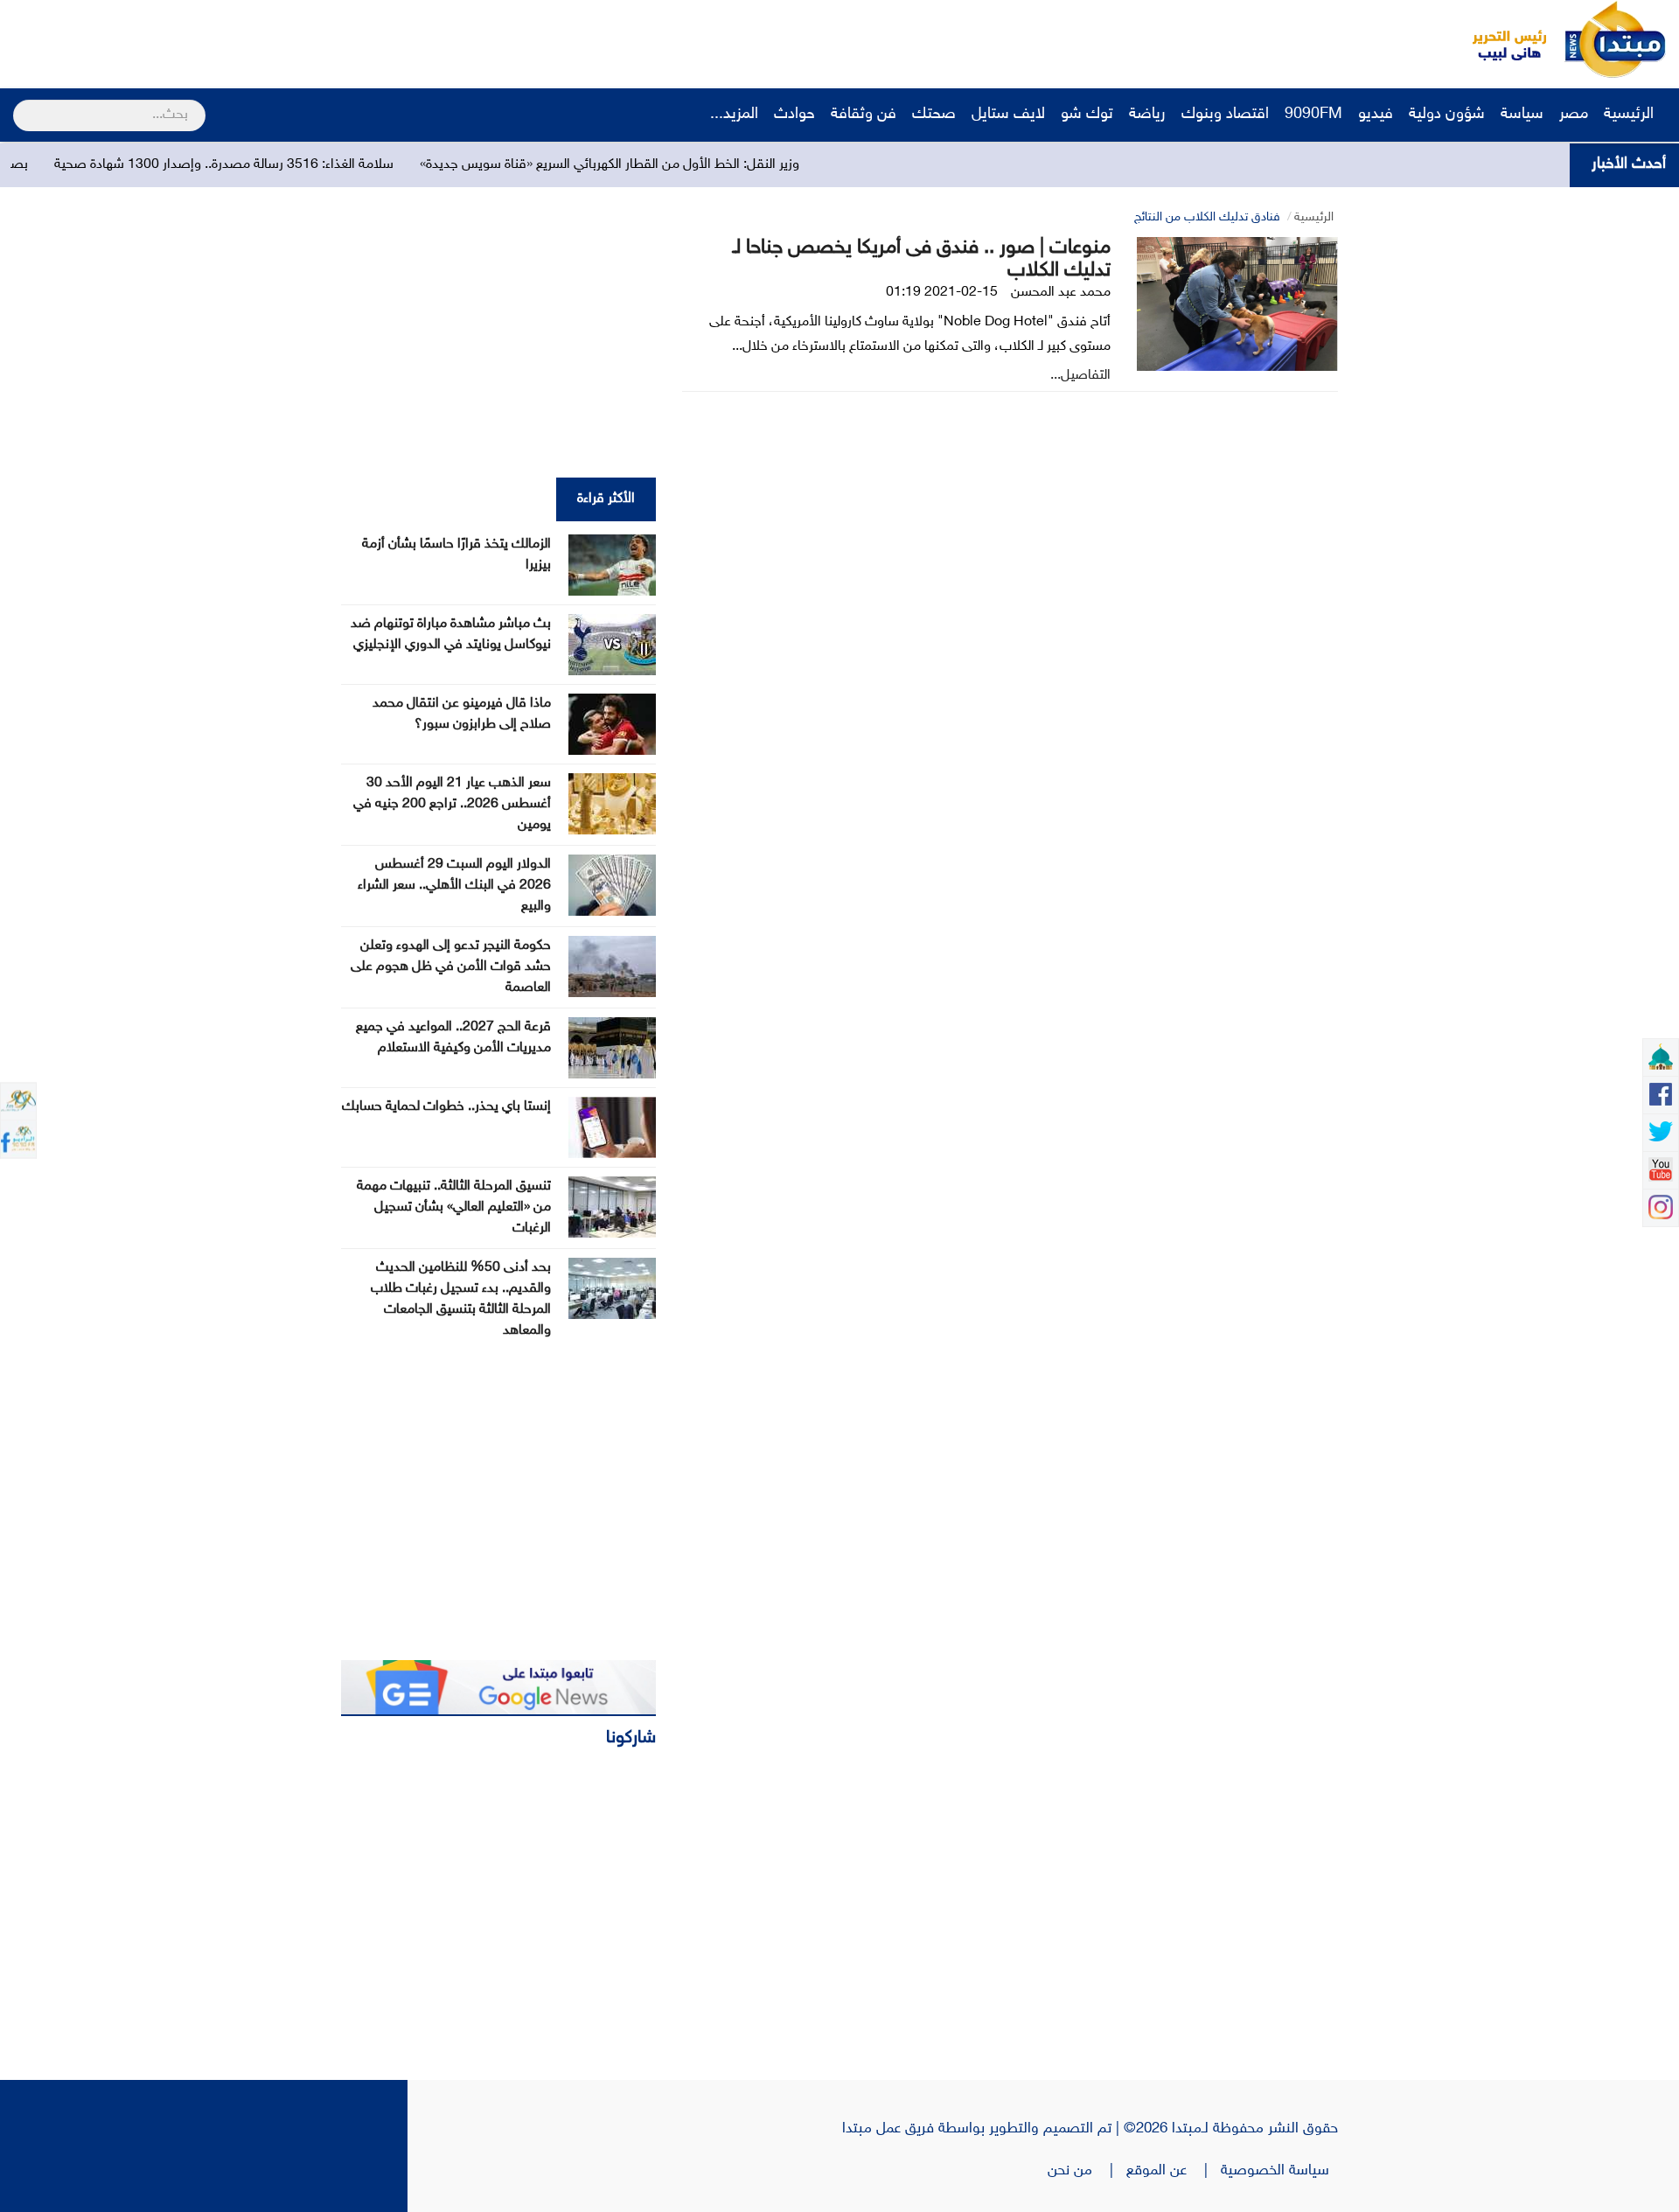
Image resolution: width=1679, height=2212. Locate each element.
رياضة (1147, 115)
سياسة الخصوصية (1279, 2171)
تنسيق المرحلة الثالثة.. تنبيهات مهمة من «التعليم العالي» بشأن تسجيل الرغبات (454, 1207)
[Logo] (1500, 39)
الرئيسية (1631, 115)
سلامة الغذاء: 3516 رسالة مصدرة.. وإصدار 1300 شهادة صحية (296, 165)
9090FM (1313, 115)
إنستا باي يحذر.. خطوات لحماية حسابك (446, 1107)
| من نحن (1087, 2171)
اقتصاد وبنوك (1225, 115)
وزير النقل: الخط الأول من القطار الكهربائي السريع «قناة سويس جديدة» (682, 165)
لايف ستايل (1008, 115)
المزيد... (734, 115)
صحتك (934, 115)
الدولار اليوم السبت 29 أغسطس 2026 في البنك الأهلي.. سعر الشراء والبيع (454, 886)
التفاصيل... (1080, 376)
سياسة (1522, 115)
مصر (1574, 115)
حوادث (794, 115)
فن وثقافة (864, 115)
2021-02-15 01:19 (942, 293)
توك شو (1087, 115)
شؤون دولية (1447, 115)
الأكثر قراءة (606, 499)
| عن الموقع (1174, 2171)
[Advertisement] (328, 39)
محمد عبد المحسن (1061, 293)
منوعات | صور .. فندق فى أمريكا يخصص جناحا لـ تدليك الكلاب (922, 259)
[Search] (21, 104)
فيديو (1376, 115)
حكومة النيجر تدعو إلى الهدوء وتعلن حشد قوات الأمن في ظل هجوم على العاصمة (451, 967)
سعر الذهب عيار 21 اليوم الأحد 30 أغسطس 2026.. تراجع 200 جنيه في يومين (452, 804)
